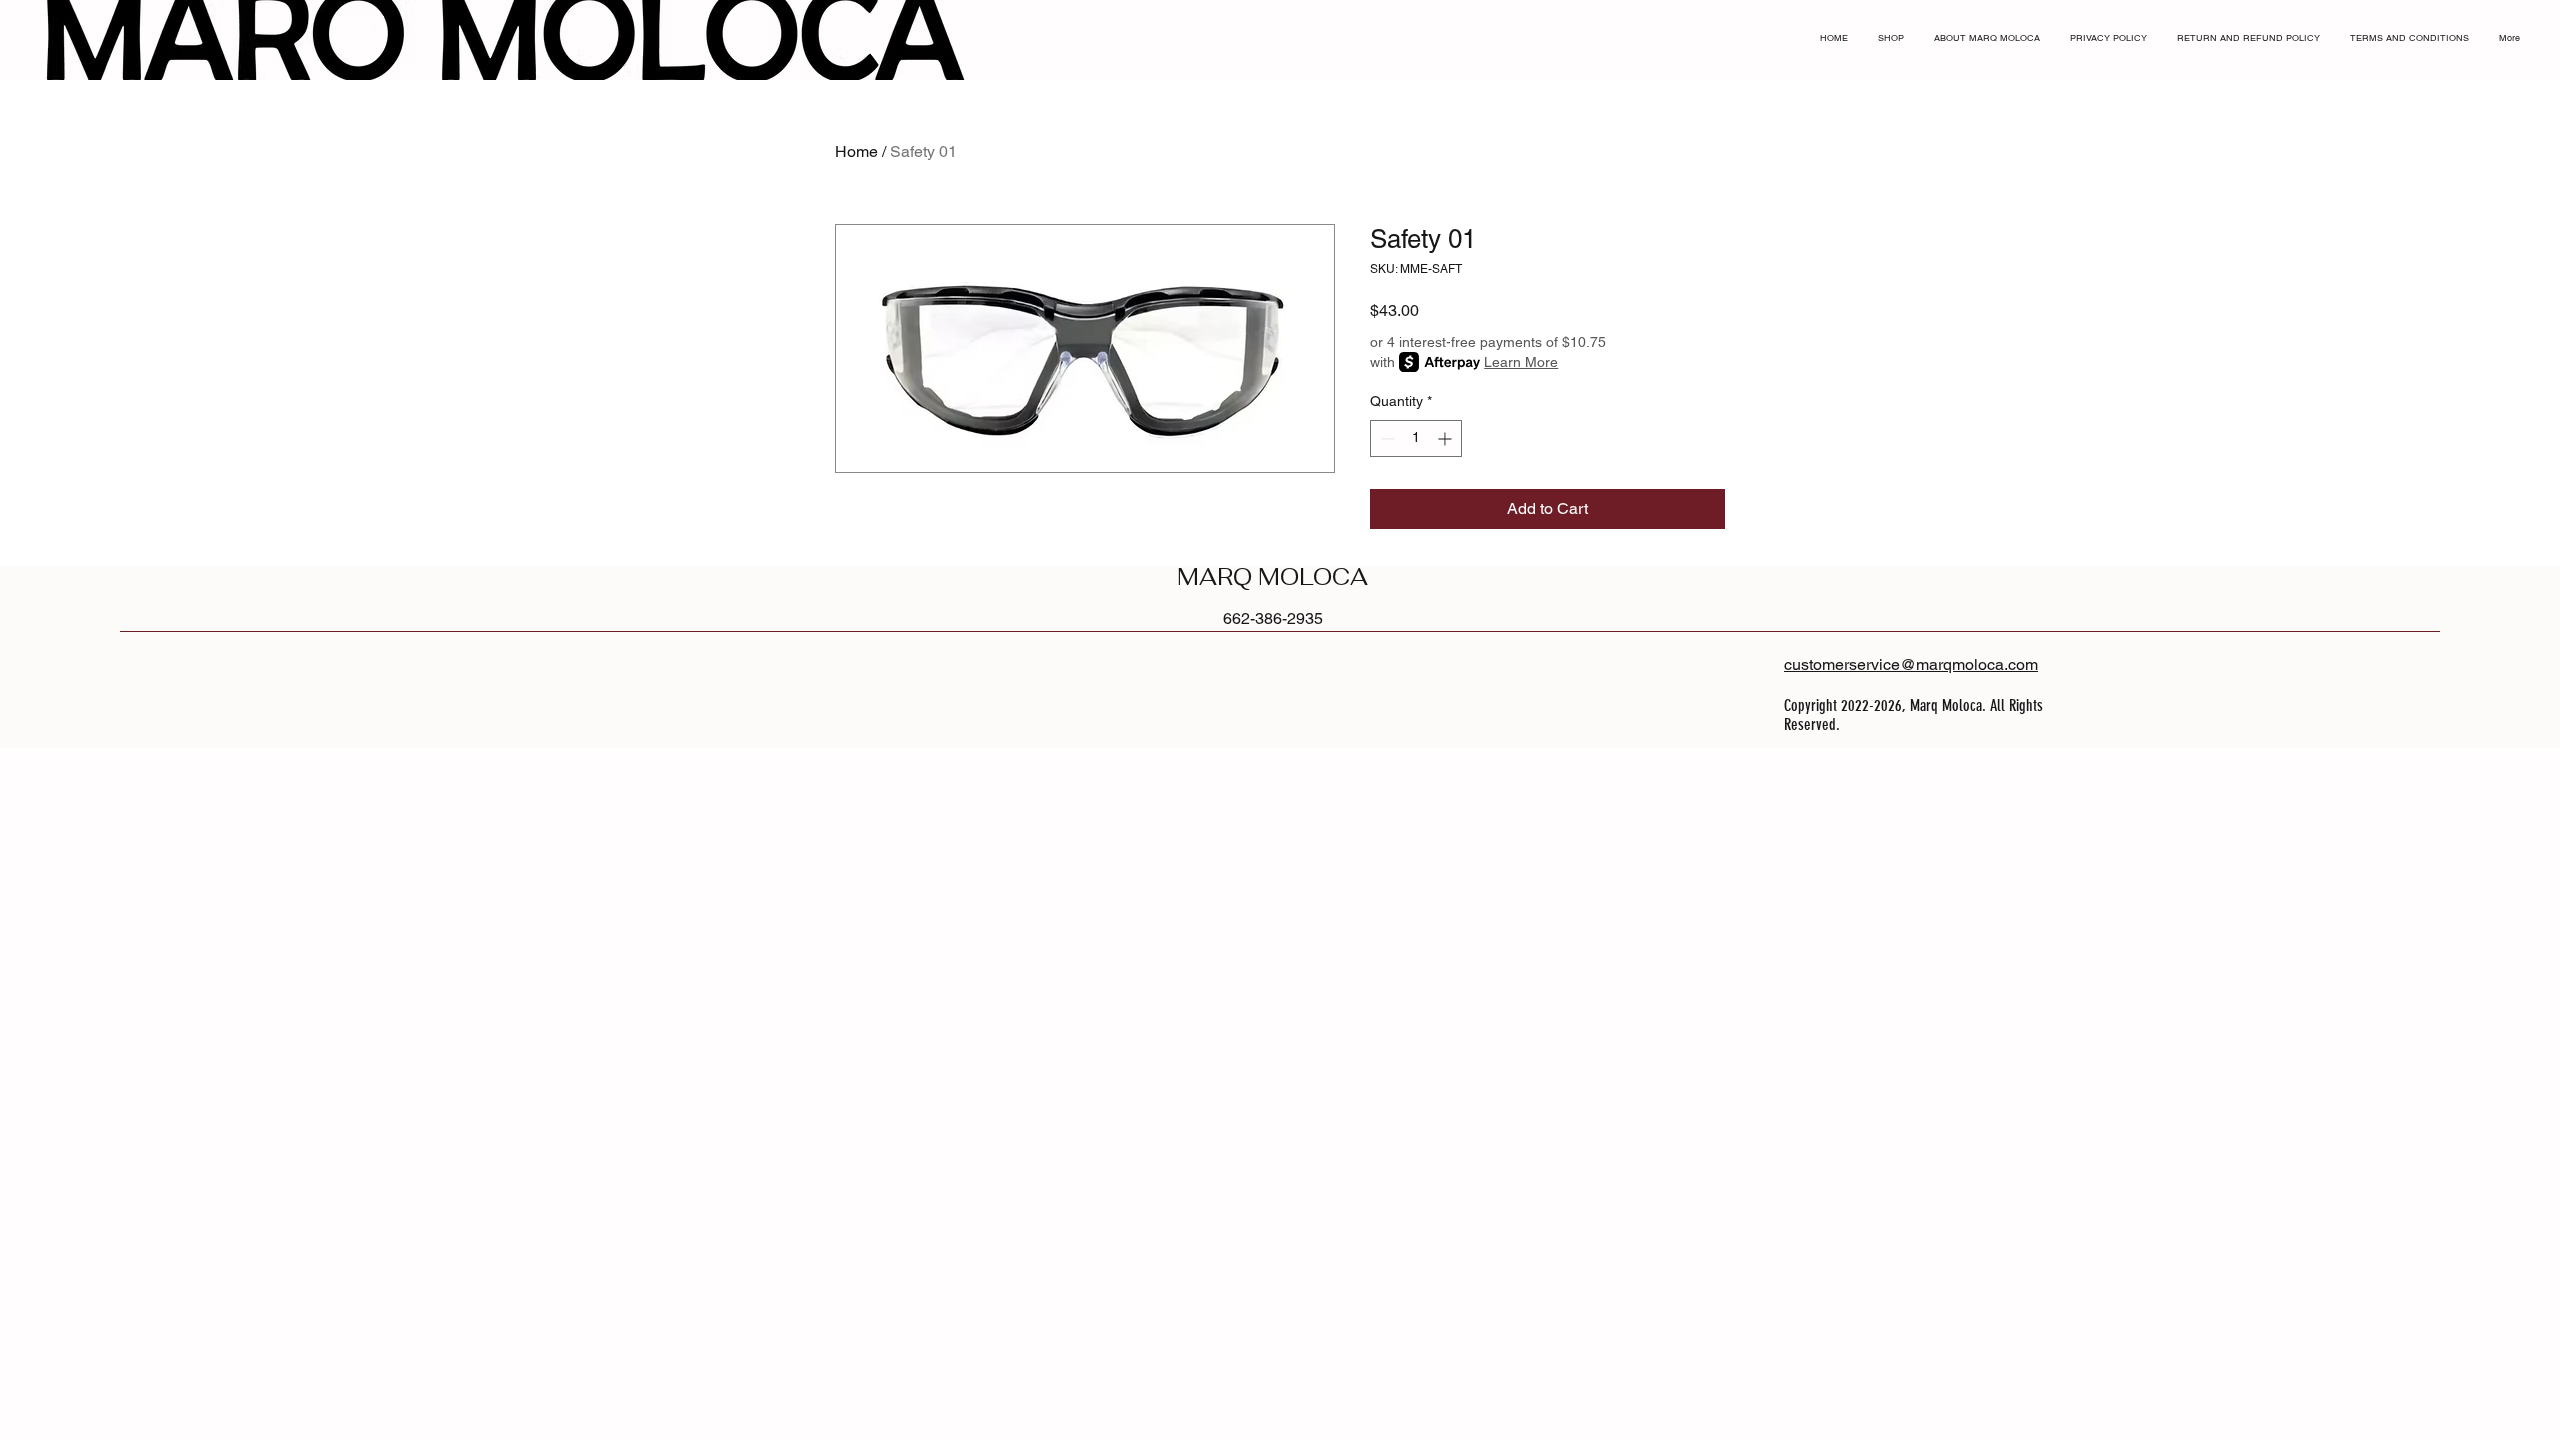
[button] (2533, 19)
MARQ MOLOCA (1272, 577)
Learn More (1521, 362)
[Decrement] (1385, 438)
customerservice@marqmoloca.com (1911, 664)
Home (856, 151)
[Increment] (1446, 438)
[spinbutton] (1416, 438)
